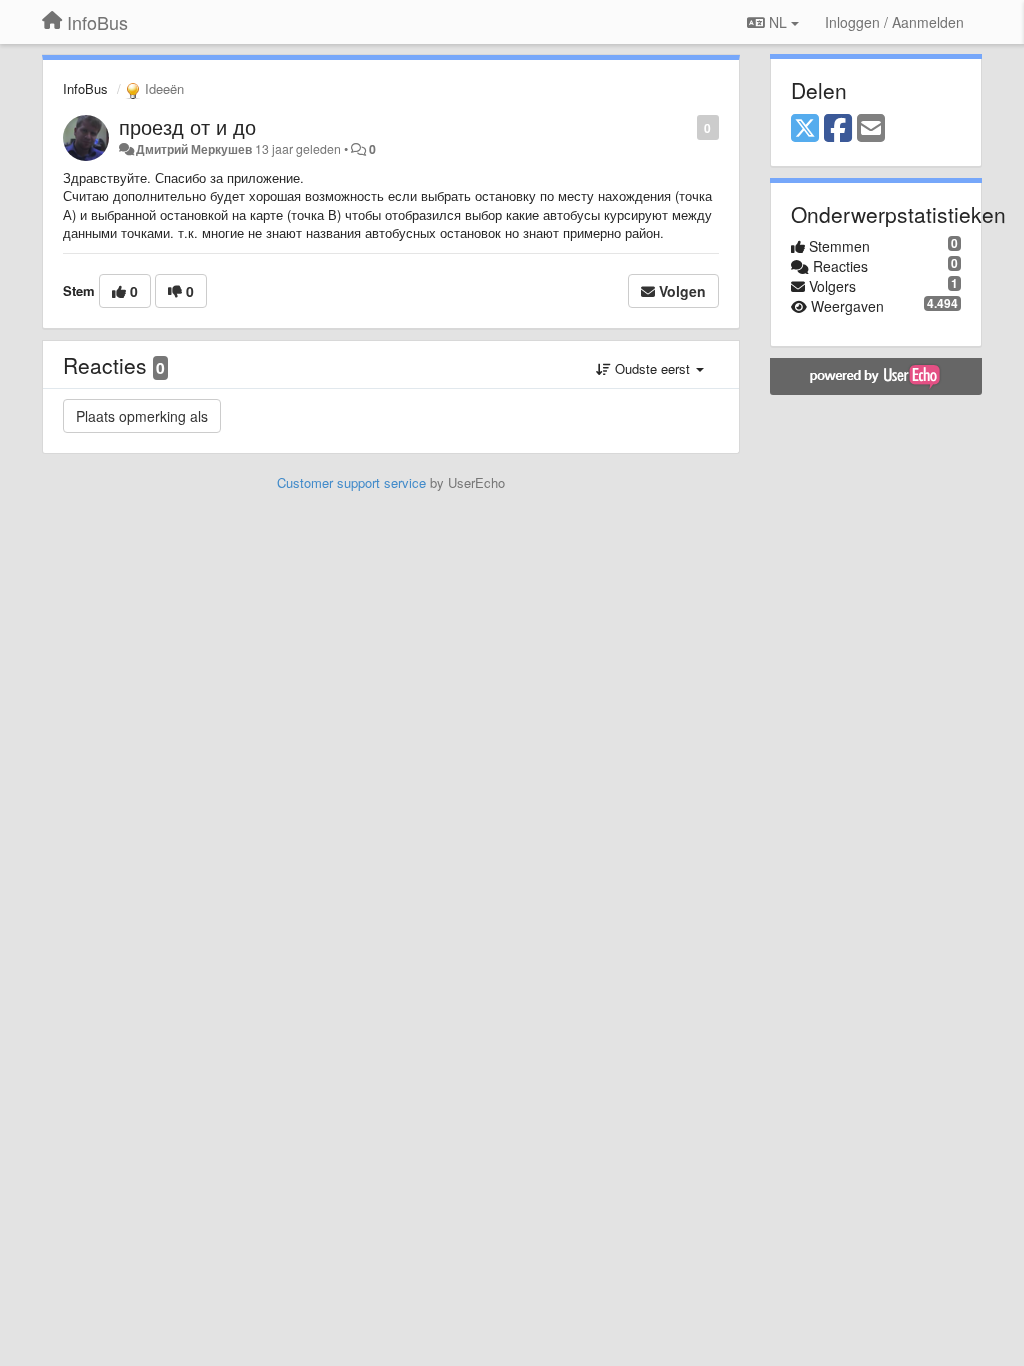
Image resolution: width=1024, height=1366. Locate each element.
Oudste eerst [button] (652, 368)
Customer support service (351, 482)
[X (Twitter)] (805, 129)
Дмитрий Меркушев (194, 149)
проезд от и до (187, 126)
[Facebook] (838, 129)
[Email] (871, 129)
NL (778, 22)
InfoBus (85, 88)
